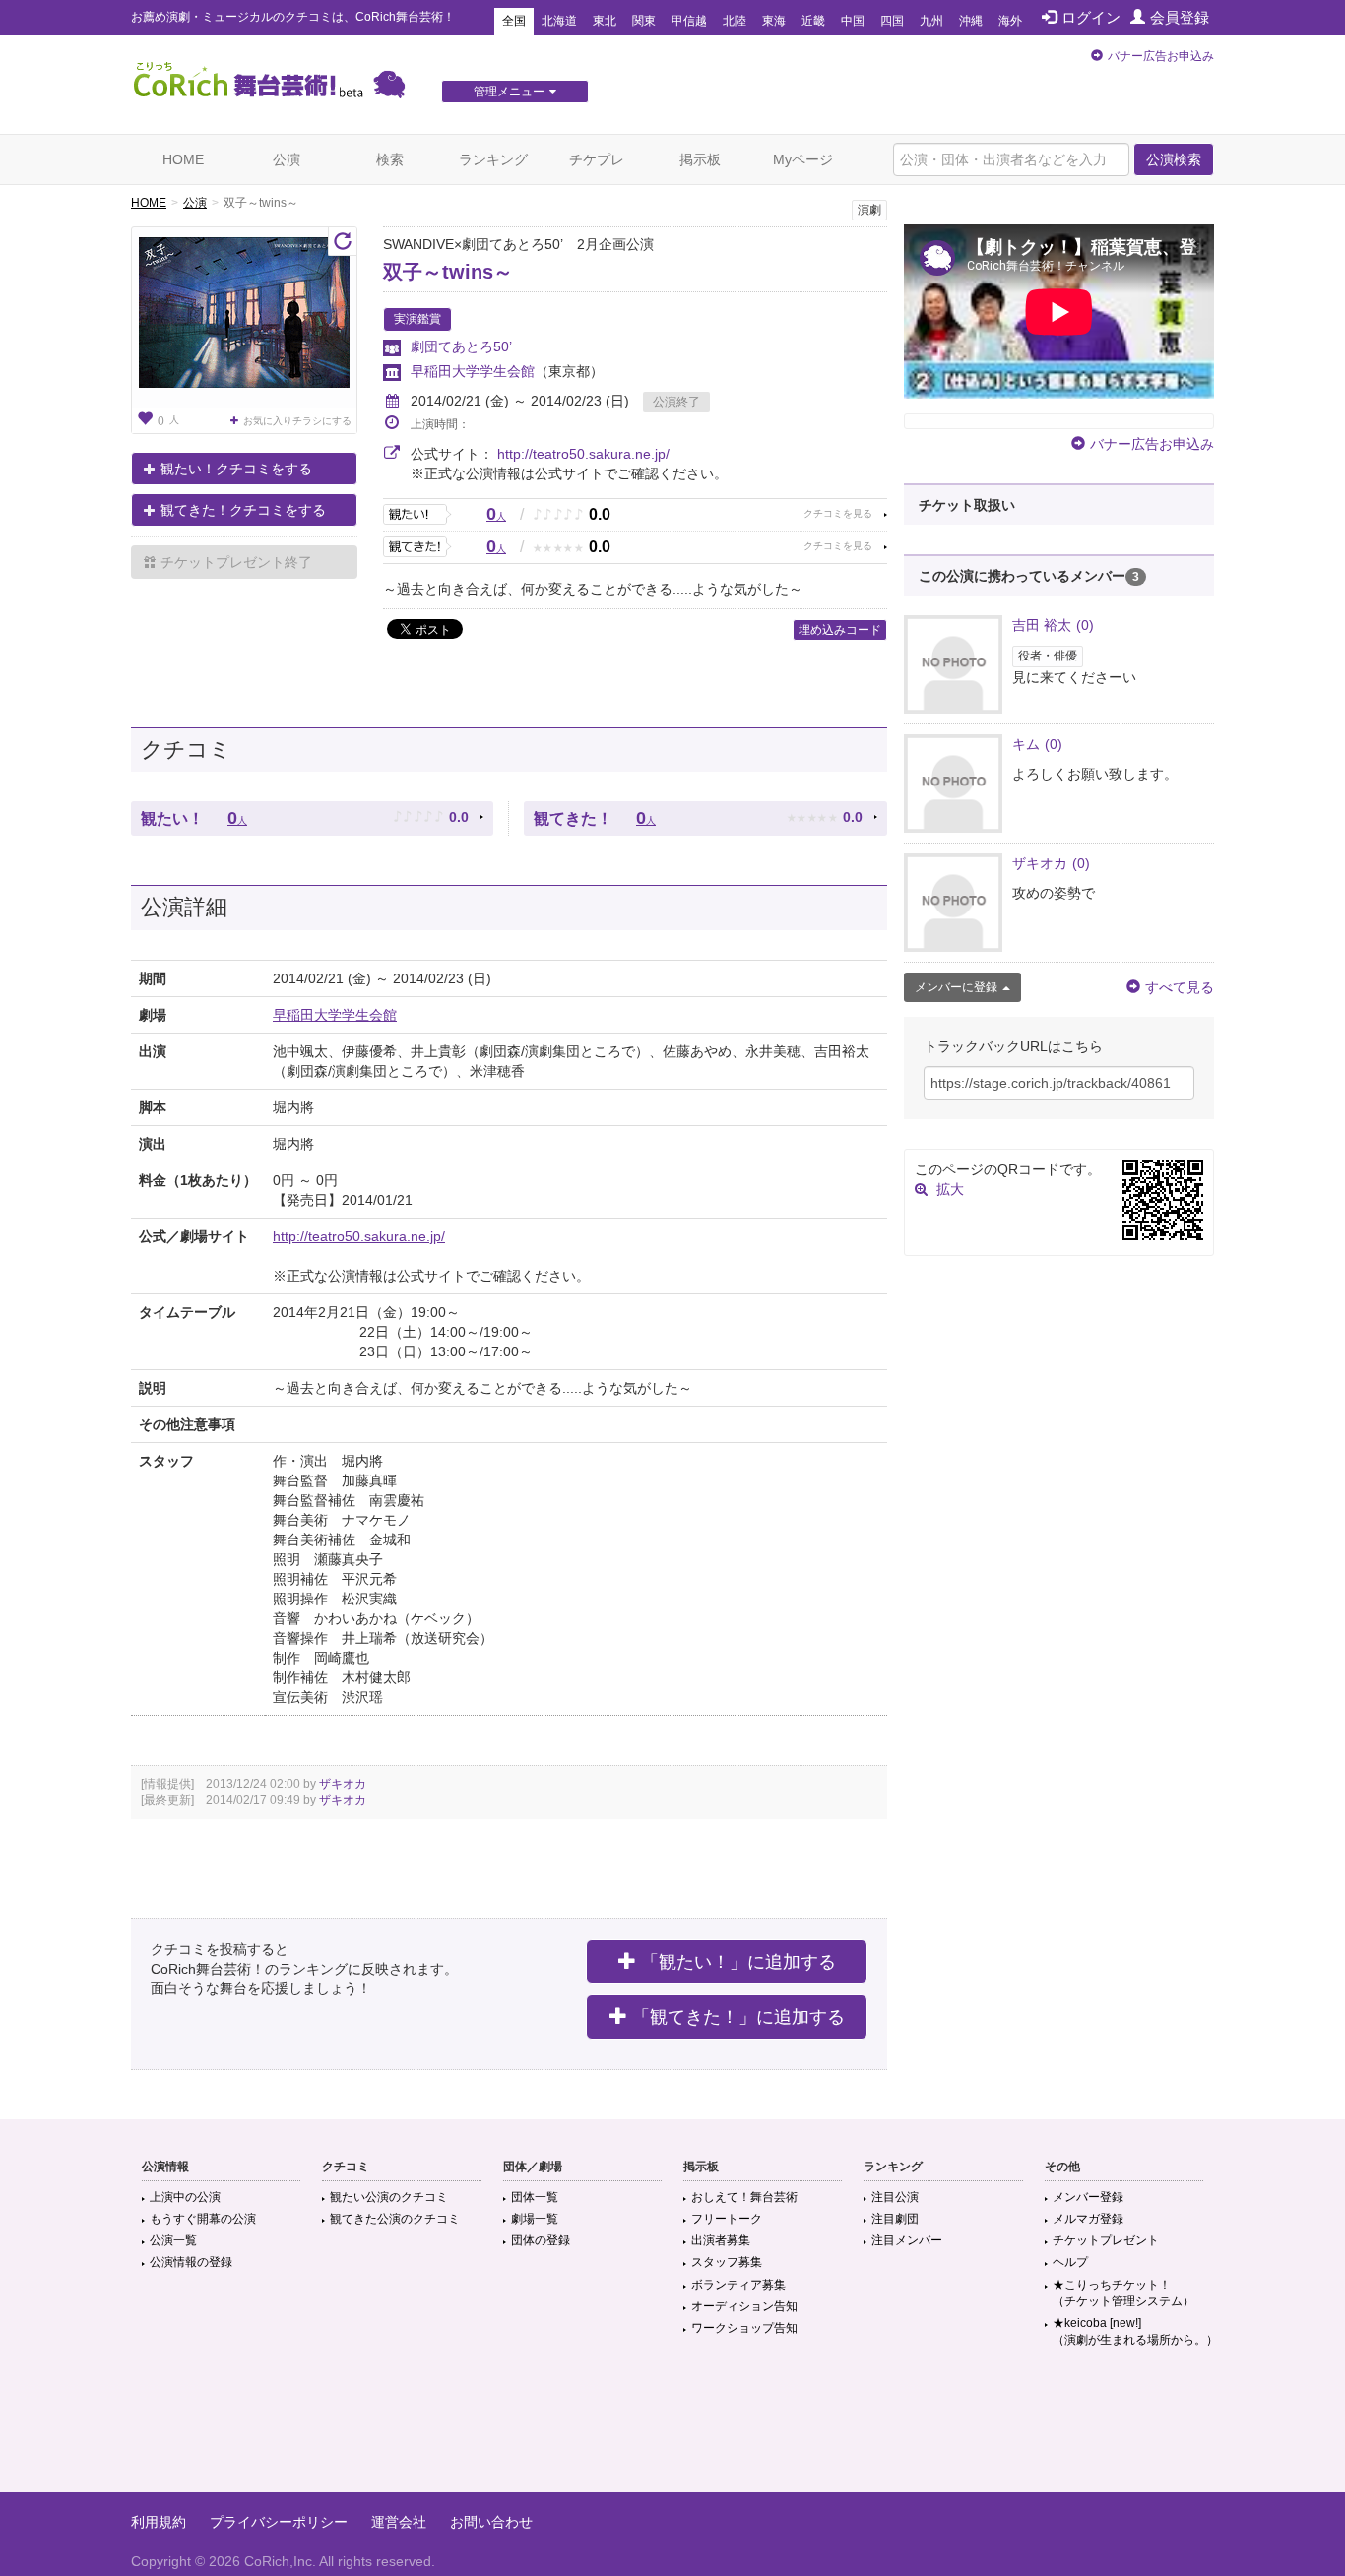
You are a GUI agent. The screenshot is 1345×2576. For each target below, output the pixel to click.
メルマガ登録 (1088, 2219)
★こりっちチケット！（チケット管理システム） (1123, 2293)
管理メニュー (509, 92)
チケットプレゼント (1106, 2240)
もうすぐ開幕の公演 (203, 2219)
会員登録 (1180, 17)
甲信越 (689, 21)
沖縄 (971, 21)
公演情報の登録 (191, 2262)
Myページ (803, 159)
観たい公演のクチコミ (389, 2197)
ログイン (1091, 17)
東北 (605, 21)
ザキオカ (343, 1784)
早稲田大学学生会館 (473, 371)
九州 (931, 21)
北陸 (735, 21)
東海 (774, 21)
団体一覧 (535, 2197)
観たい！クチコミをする (236, 469)
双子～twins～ (448, 272)
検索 (390, 159)
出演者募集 (721, 2240)
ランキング (493, 159)
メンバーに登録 (956, 987)
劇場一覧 (535, 2219)
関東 (644, 21)
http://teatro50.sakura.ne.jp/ (583, 454)
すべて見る (1180, 987)
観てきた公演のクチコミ (395, 2219)
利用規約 (159, 2522)
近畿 (813, 21)
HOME (183, 159)
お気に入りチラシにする (297, 421)
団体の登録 (541, 2240)
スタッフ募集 (727, 2262)
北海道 (559, 21)
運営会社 (399, 2522)
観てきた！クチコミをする (243, 510)
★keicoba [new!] (1135, 2331)
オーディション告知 (744, 2306)
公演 (287, 159)
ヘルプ (1070, 2262)
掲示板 (700, 159)
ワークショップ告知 (744, 2328)
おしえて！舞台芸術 (744, 2197)
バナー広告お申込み (1161, 56)
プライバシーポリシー (279, 2522)
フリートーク (727, 2219)
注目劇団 (895, 2219)
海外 (1010, 21)
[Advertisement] (672, 2428)
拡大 (950, 1189)
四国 (892, 21)
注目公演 (895, 2197)
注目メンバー (907, 2240)
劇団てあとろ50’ (461, 346)
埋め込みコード (840, 630)
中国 (853, 21)
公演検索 (1174, 159)
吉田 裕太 (1053, 625)
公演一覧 (173, 2240)
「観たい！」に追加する (738, 1962)
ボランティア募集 (738, 2285)
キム (1037, 744)
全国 (514, 21)
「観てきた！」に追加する (738, 2017)
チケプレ (597, 159)
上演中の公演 (185, 2197)
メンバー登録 (1088, 2197)
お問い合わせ (491, 2522)
